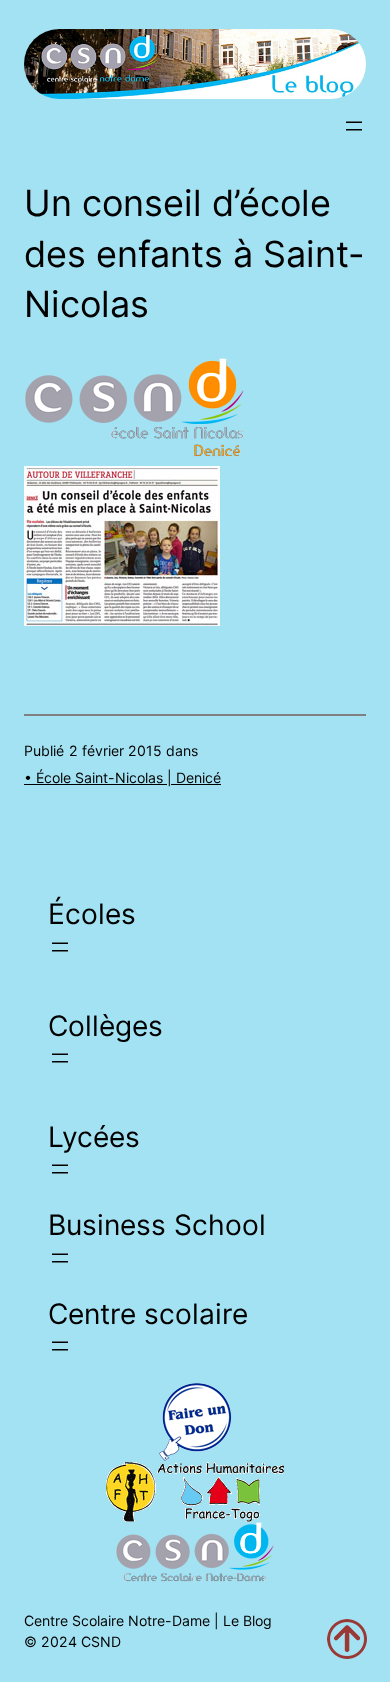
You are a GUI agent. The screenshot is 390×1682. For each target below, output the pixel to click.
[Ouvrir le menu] (354, 126)
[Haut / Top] (347, 1639)
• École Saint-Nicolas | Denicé (122, 777)
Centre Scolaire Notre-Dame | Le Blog (148, 1620)
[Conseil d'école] (122, 620)
